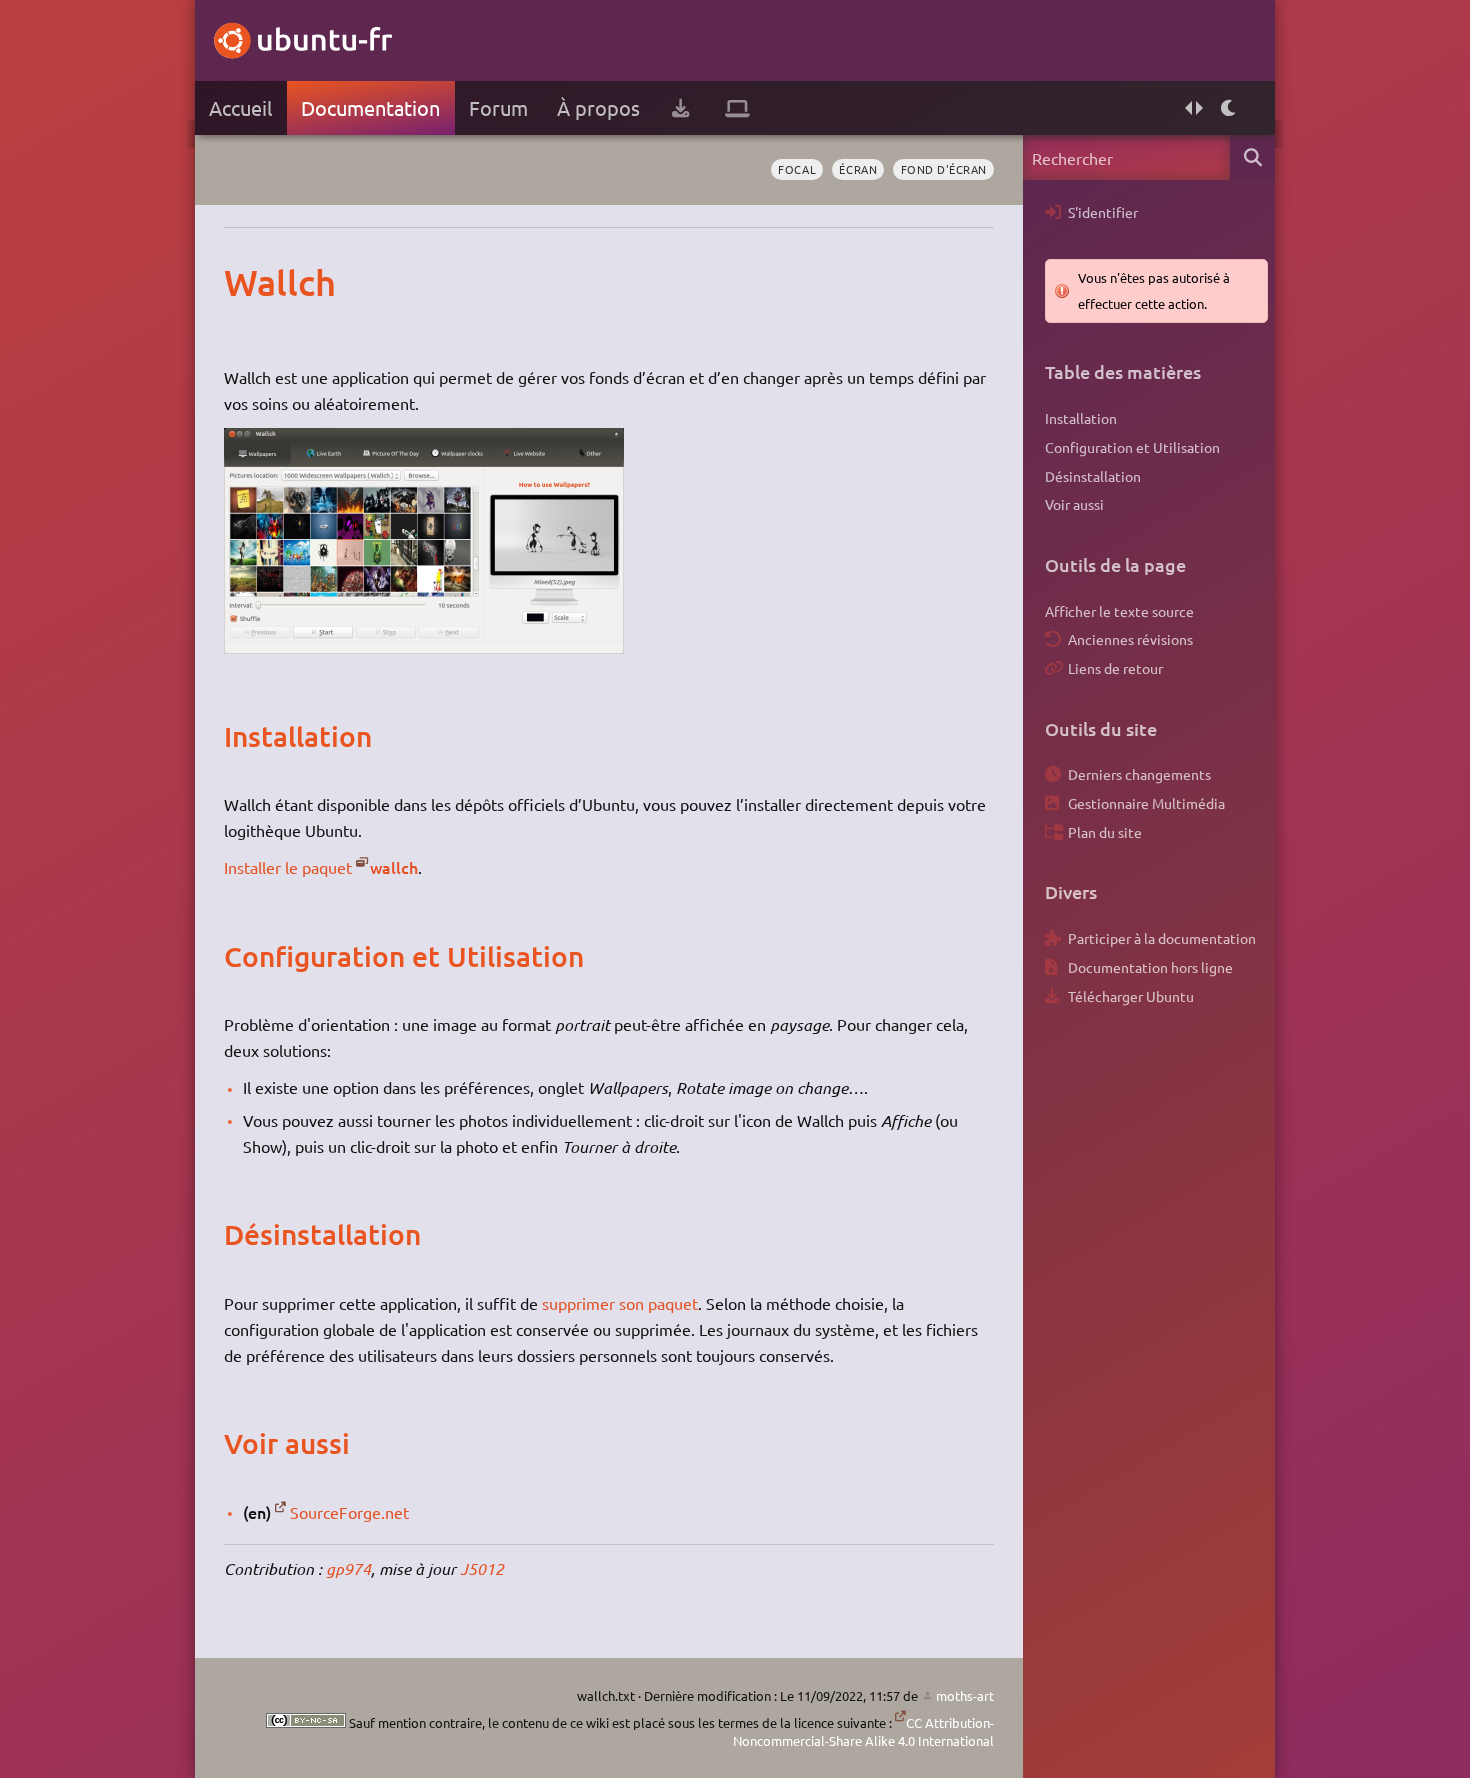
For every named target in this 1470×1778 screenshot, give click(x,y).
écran (858, 169)
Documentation (370, 107)
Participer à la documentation (1162, 938)
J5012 (482, 1568)
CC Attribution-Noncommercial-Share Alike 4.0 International (863, 1731)
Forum (498, 107)
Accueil (240, 107)
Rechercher (1252, 157)
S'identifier (1103, 212)
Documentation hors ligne (1150, 967)
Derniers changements (1139, 774)
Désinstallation (1093, 476)
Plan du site (1105, 832)
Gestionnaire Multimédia (1146, 803)
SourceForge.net (349, 1512)
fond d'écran (944, 169)
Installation (1081, 418)
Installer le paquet (288, 867)
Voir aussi (1074, 504)
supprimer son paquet (620, 1303)
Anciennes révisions (1130, 639)
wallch (394, 867)
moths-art (965, 1695)
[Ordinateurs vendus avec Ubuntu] (737, 108)
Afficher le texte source (1119, 611)
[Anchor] (244, 282)
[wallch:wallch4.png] (424, 647)
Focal (797, 169)
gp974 (348, 1568)
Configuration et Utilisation (1132, 447)
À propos (598, 107)
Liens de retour (1115, 668)
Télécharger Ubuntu (1131, 996)
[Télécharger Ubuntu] (680, 108)
